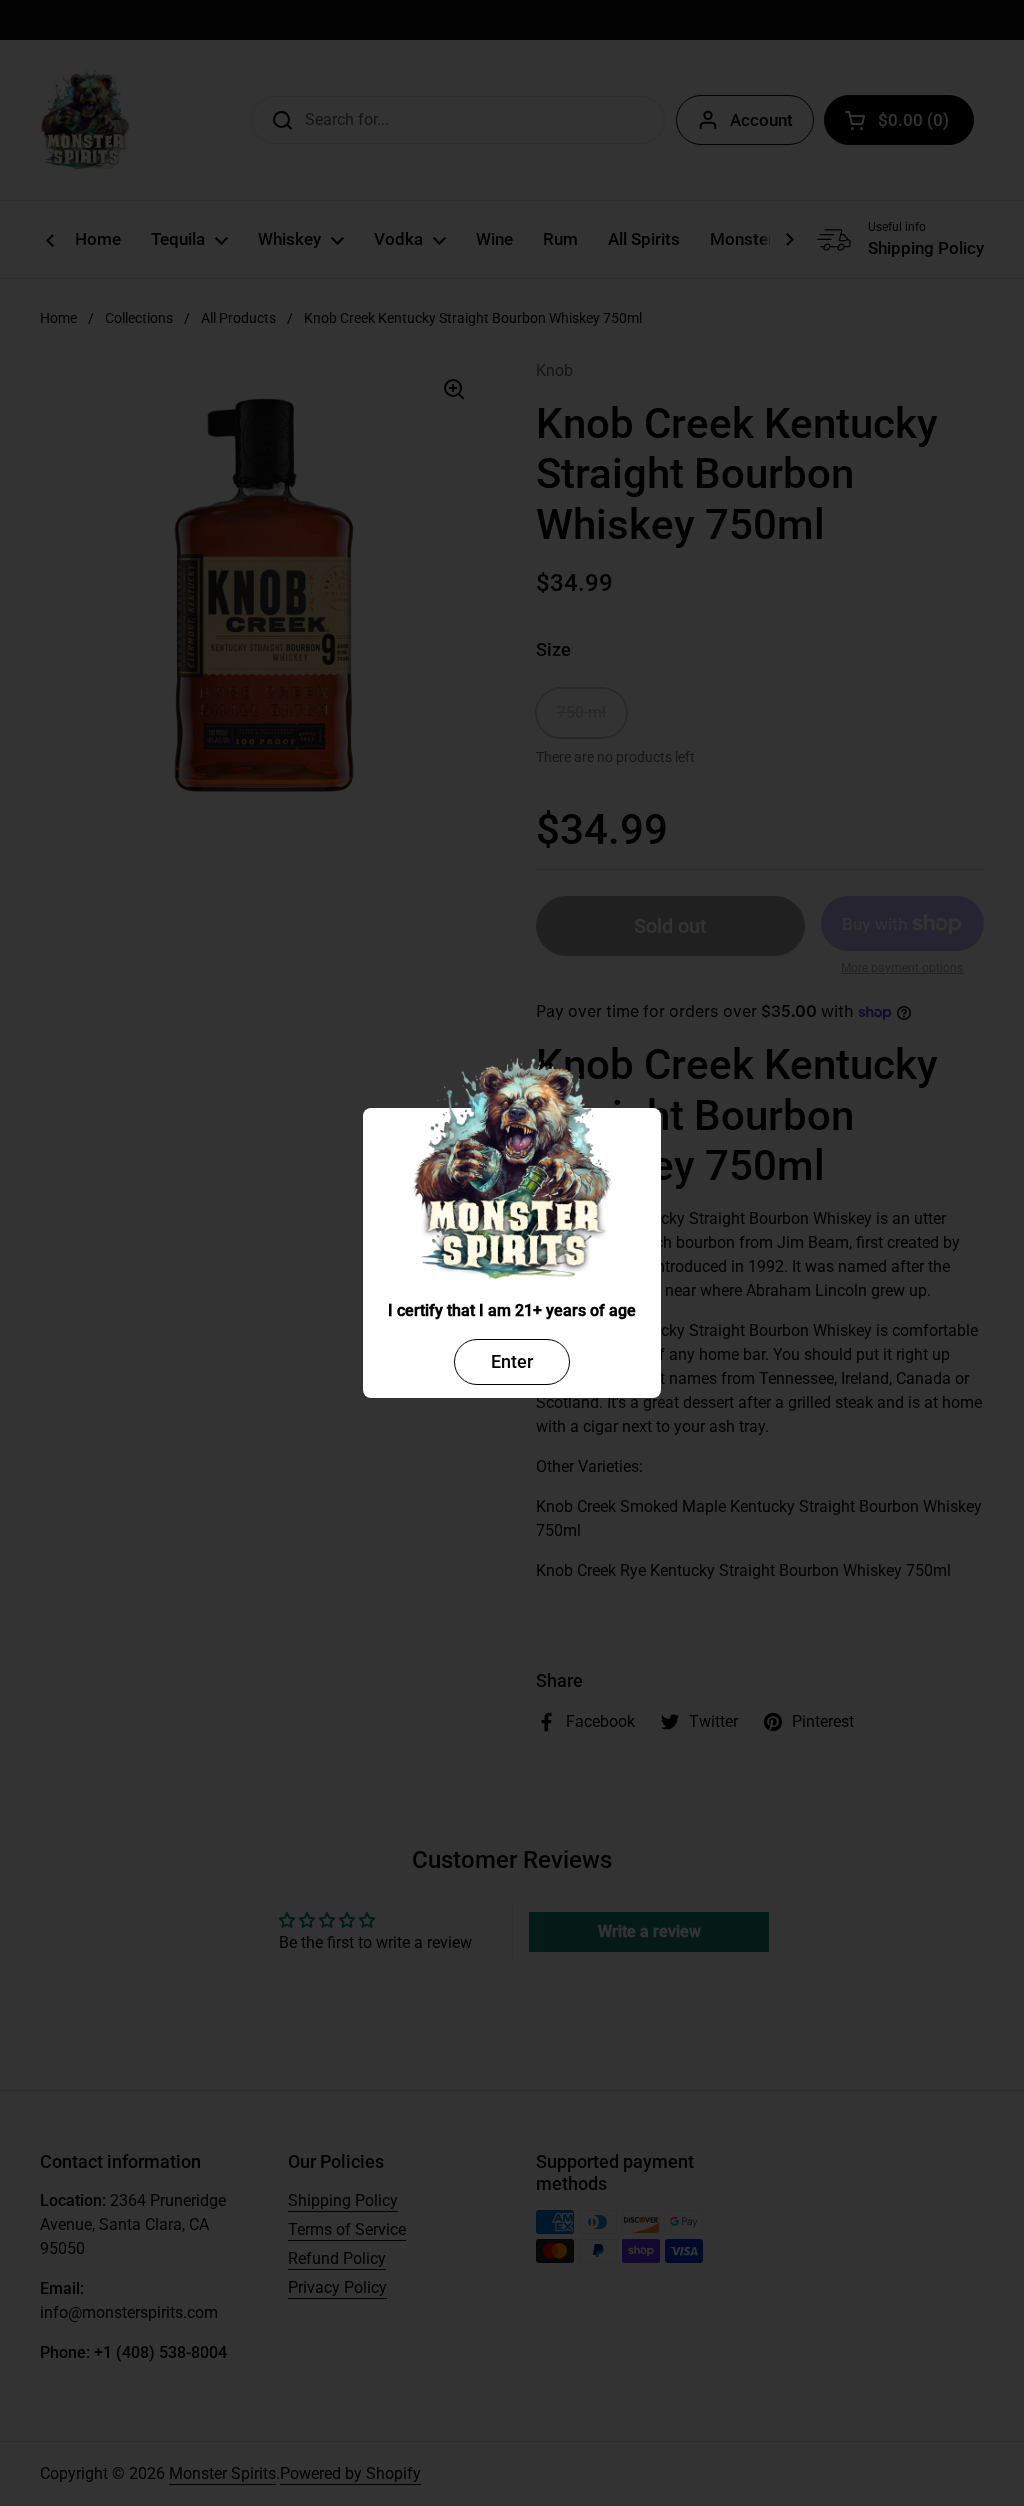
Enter (512, 1361)
